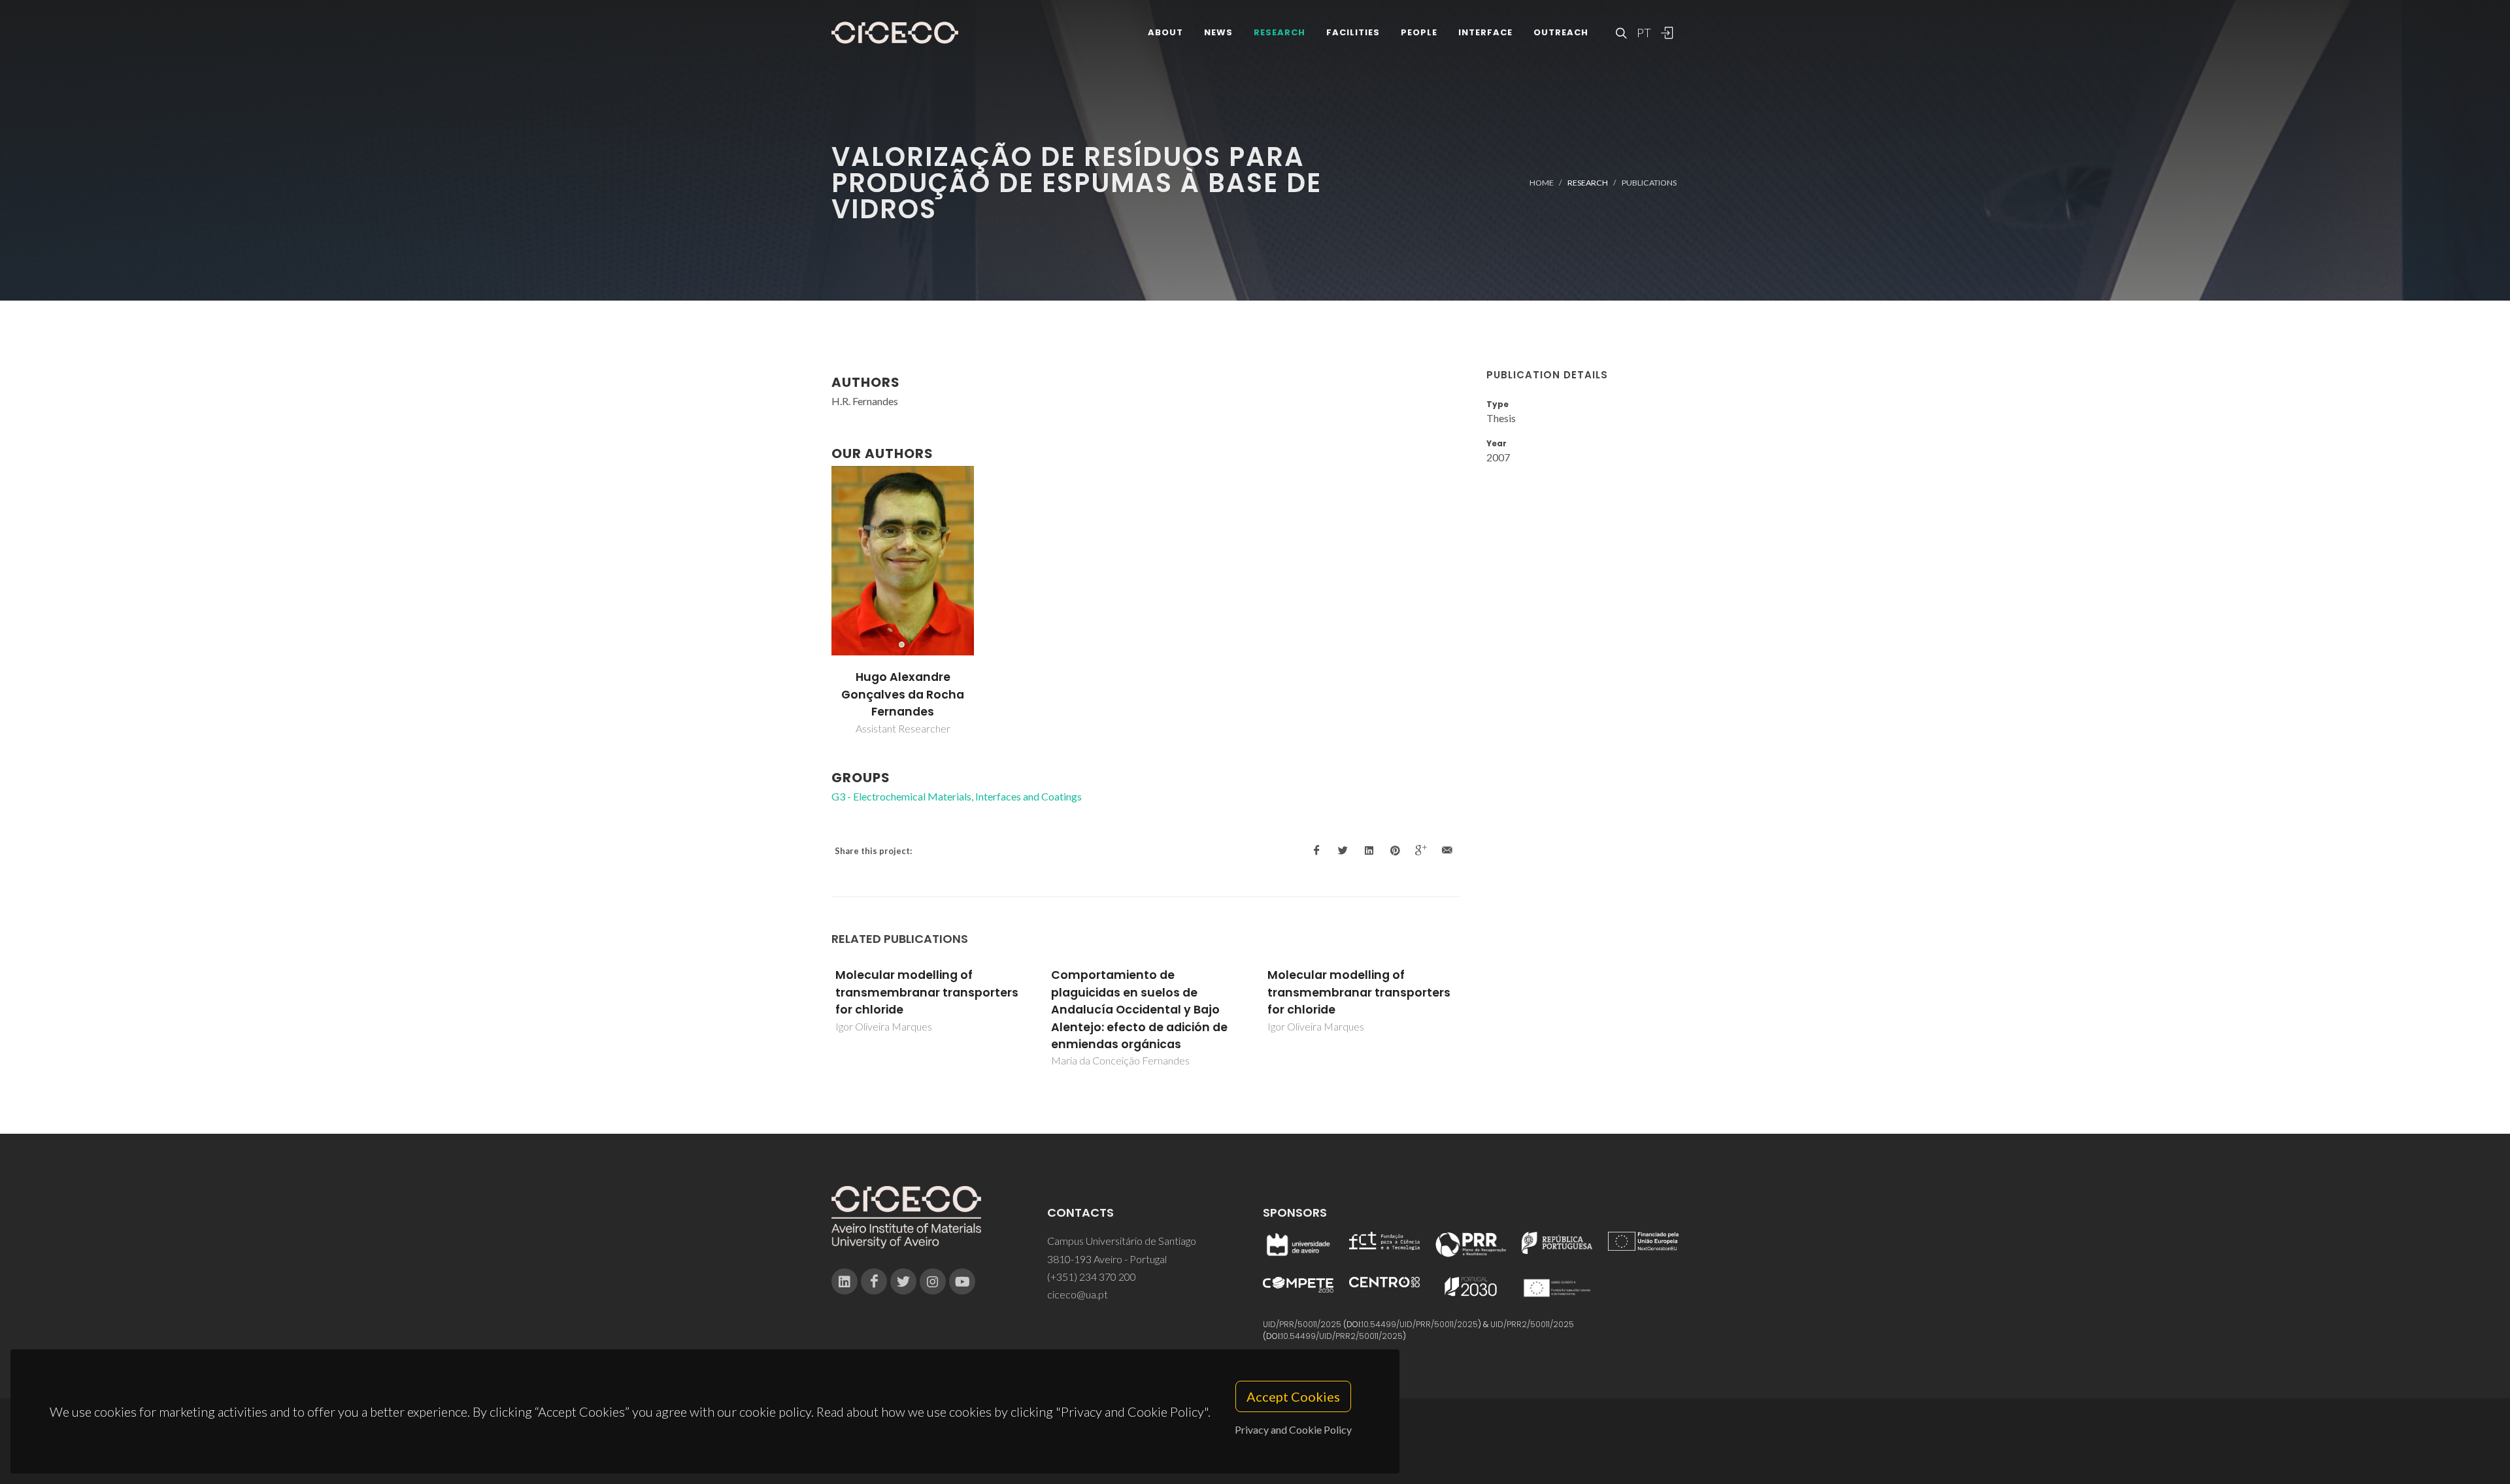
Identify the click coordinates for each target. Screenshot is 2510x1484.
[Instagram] (933, 1281)
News (1218, 32)
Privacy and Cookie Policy (1293, 1429)
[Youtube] (962, 1281)
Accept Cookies (1293, 1396)
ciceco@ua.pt (1078, 1294)
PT (1643, 33)
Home (1542, 183)
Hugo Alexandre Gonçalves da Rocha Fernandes (903, 694)
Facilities (1353, 32)
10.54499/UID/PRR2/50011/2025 (1342, 1336)
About (1165, 32)
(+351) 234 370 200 (1092, 1277)
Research (1280, 32)
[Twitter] (903, 1281)
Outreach (1561, 32)
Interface (1485, 32)
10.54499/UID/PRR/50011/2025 (1420, 1324)
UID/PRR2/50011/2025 (1532, 1324)
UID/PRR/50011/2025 (1302, 1324)
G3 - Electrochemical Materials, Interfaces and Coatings (957, 796)
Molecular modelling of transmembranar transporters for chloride (1143, 992)
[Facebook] (874, 1281)
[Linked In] (845, 1281)
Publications (1649, 183)
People (1419, 32)
